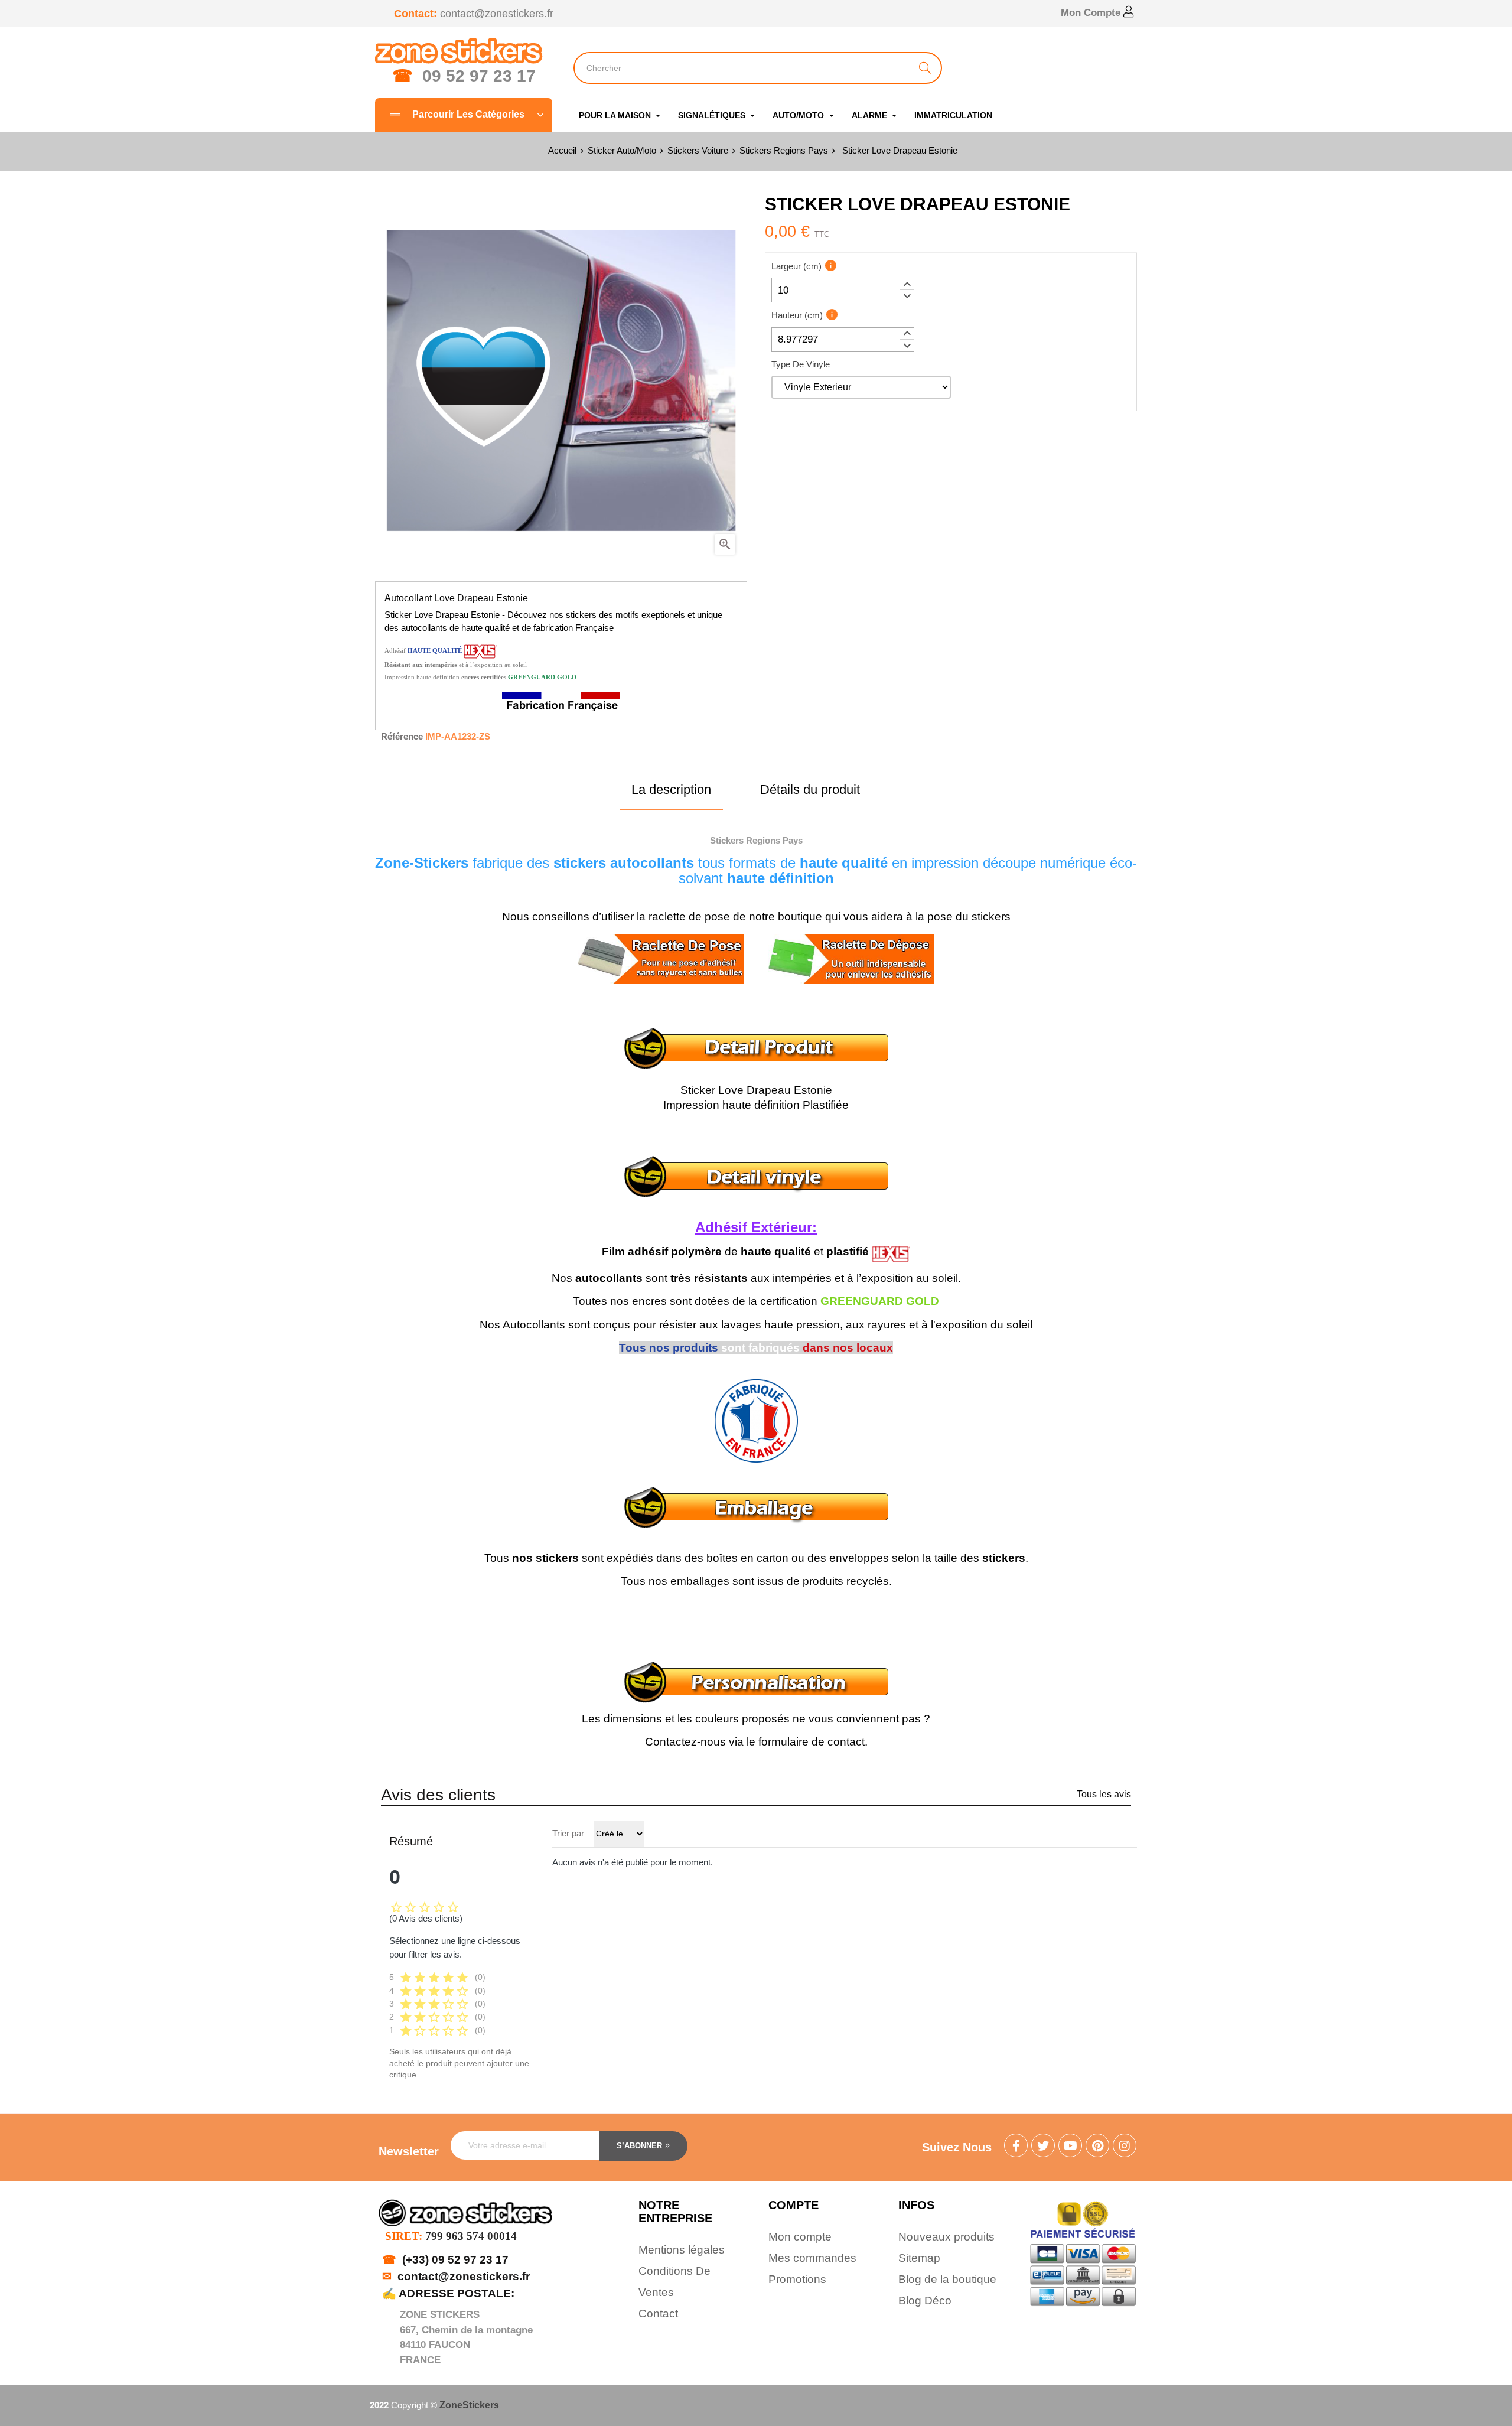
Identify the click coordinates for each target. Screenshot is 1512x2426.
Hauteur (797, 315)
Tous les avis (1104, 1794)
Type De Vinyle (801, 364)
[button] (907, 284)
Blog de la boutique (947, 2279)
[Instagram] (1125, 2147)
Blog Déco (925, 2300)
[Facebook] (1016, 2147)
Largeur (796, 266)
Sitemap (919, 2258)
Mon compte (800, 2237)
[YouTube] (1070, 2147)
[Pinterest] (1097, 2147)
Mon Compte (1092, 13)
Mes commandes (812, 2258)
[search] (925, 68)
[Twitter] (1043, 2147)
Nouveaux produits (946, 2237)
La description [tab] (671, 789)
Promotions (797, 2279)
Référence (402, 736)
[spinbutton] (843, 290)
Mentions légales (682, 2250)
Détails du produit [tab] (810, 789)
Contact (658, 2313)
